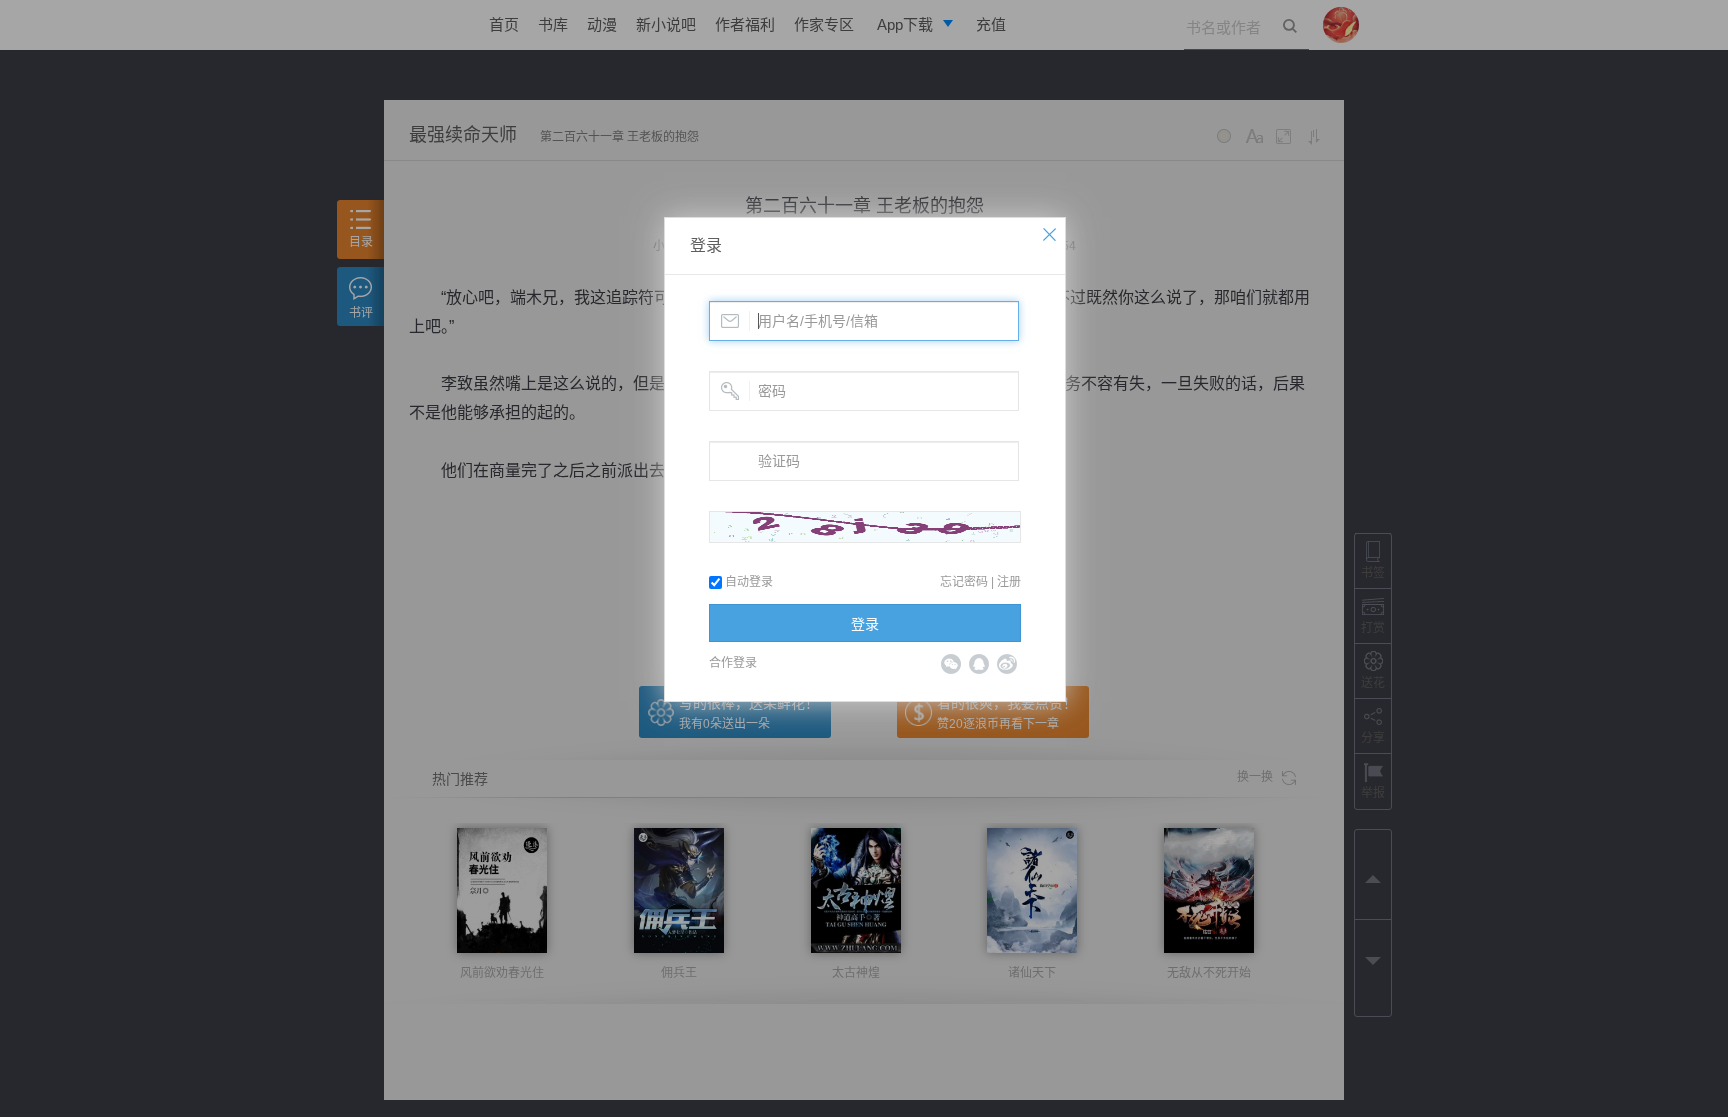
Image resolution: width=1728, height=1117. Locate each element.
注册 (1009, 582)
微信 (951, 664)
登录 (706, 245)
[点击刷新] (865, 527)
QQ (979, 664)
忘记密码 (964, 582)
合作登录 (733, 663)
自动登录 (747, 582)
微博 (1007, 664)
